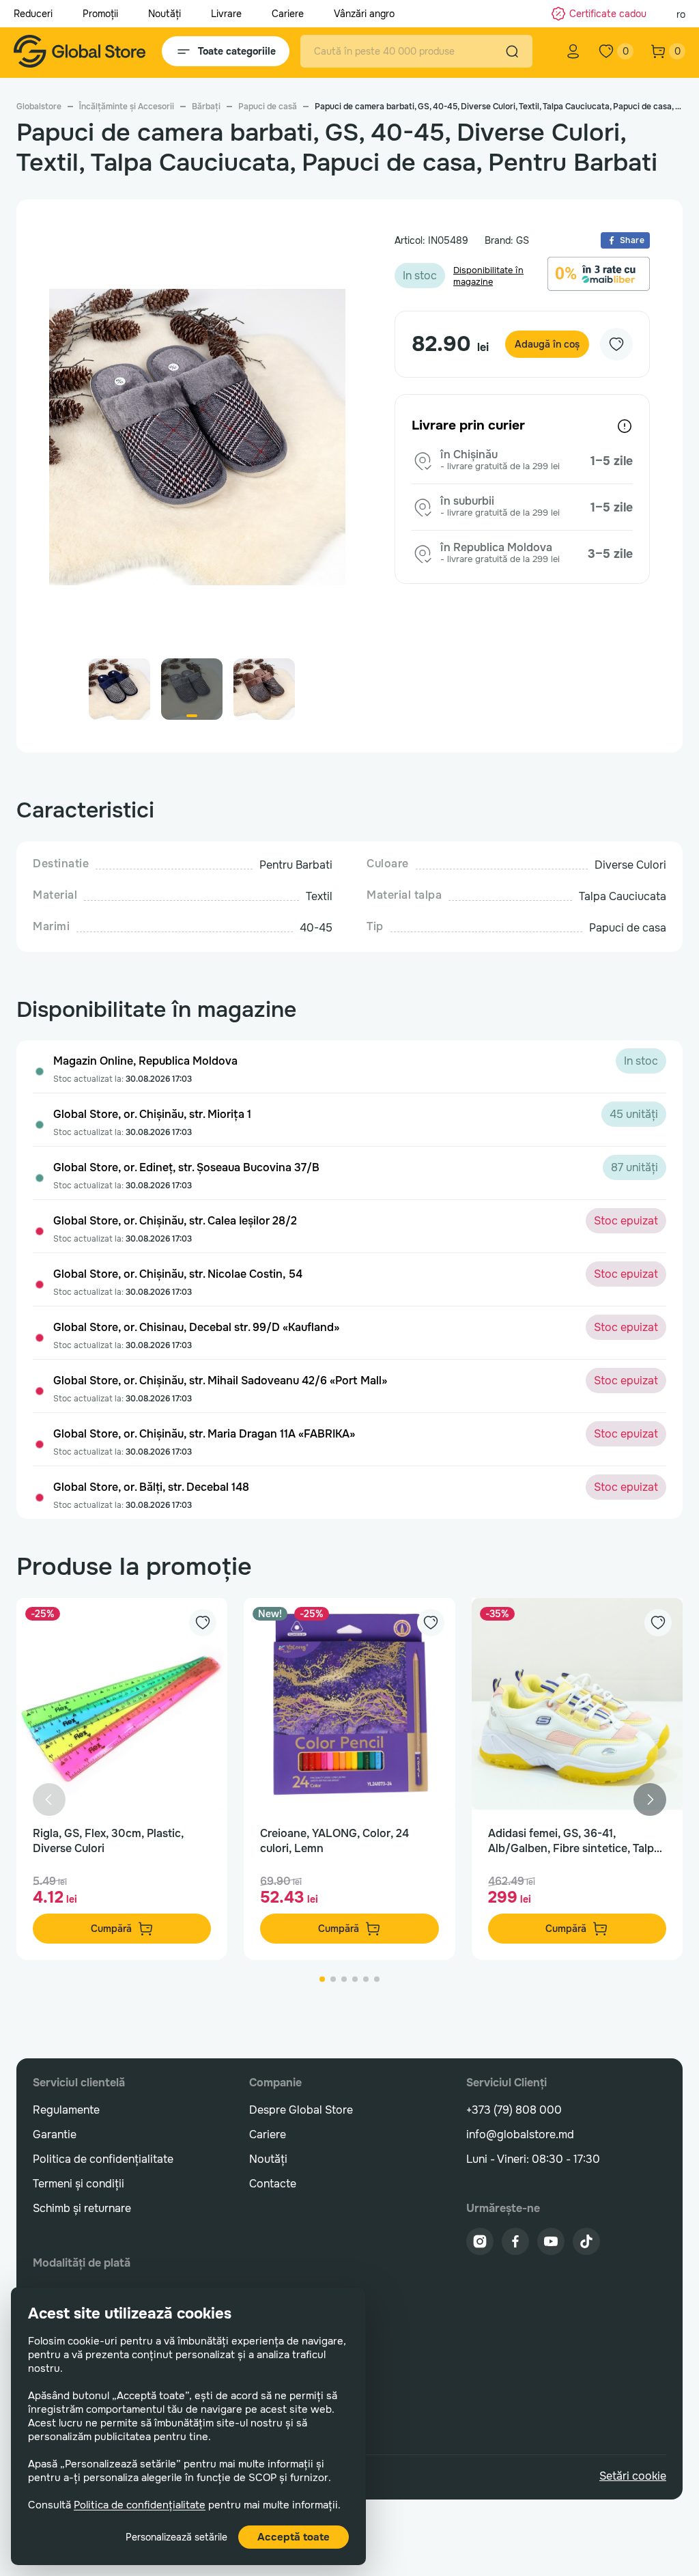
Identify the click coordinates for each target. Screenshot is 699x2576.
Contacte (273, 2184)
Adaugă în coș (547, 344)
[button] (329, 443)
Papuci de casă (268, 107)
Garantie (55, 2134)
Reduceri (33, 14)
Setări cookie (633, 2476)
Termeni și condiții (79, 2184)
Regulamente (66, 2110)
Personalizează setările (176, 2537)
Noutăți (165, 14)
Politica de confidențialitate (140, 2505)
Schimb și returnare (82, 2208)
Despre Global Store (301, 2110)
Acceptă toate (294, 2537)
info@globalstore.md (520, 2134)
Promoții (100, 14)
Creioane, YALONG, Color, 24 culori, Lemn (334, 1841)
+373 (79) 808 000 (514, 2110)
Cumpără (111, 1929)
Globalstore (39, 107)
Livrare (226, 14)
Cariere (288, 14)
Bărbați (206, 107)
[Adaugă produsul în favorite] (203, 1623)
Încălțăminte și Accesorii (127, 107)
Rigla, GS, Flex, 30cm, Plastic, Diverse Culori (108, 1841)
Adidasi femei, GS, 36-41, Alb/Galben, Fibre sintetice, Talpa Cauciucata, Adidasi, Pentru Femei (576, 1841)
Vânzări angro (364, 14)
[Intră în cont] (573, 51)
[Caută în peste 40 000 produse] (512, 51)
